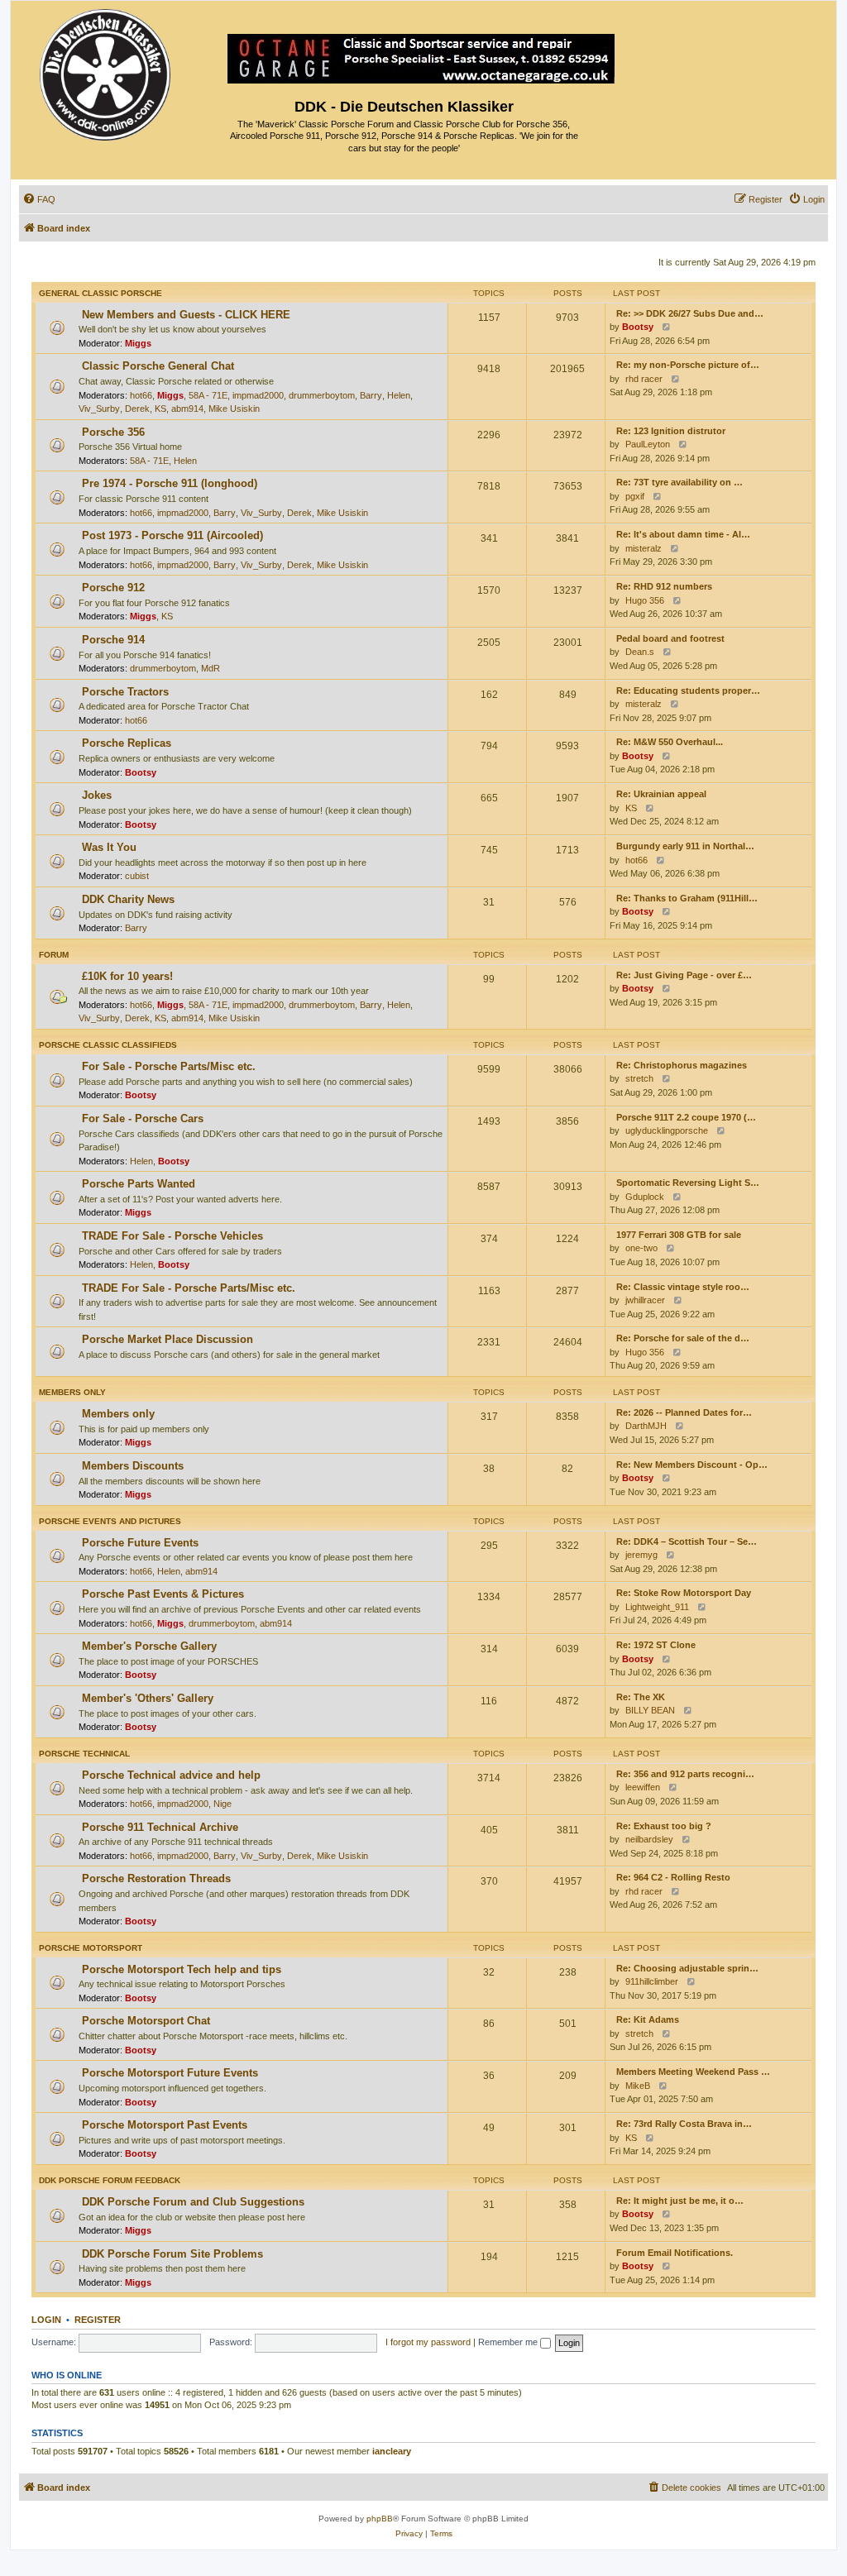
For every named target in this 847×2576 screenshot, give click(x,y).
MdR (211, 668)
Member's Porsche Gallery (149, 1646)
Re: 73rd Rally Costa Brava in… (684, 2124)
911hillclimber (652, 1981)
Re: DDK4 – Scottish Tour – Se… (687, 1541)
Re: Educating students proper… (688, 691)
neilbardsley (649, 1839)
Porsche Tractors (125, 692)
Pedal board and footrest (670, 638)
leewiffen (643, 1787)
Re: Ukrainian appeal (661, 794)
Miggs (138, 343)
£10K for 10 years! (127, 976)
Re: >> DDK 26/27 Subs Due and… (690, 313)
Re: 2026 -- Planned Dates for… (684, 1412)
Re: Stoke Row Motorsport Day (684, 1593)
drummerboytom (322, 395)
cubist (137, 876)
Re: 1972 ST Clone (656, 1645)
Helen (399, 395)
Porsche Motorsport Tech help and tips (182, 1969)
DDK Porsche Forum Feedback (110, 2180)
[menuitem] (39, 199)
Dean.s (640, 652)
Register (98, 2320)
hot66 (141, 395)
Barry (371, 395)
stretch (639, 1078)
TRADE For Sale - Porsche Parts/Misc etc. (189, 1288)
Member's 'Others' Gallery (148, 1698)
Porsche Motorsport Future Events (170, 2073)
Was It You (109, 847)
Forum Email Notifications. (675, 2253)
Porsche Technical (84, 1754)
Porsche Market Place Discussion (167, 1339)
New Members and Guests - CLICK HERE (186, 315)
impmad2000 (258, 395)
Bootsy (638, 327)
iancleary (392, 2451)
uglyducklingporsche (667, 1130)
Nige (223, 1804)
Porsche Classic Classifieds (108, 1045)
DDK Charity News (128, 899)
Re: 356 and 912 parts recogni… (685, 1774)
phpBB (380, 2519)
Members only (72, 1392)
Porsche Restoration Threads (156, 1878)
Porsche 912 (113, 588)
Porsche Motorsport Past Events (165, 2125)
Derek (137, 409)
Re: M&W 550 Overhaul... (670, 742)
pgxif (635, 496)
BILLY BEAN (650, 1710)
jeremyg (641, 1555)
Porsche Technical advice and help (171, 1775)
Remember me (509, 2342)
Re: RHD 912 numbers (664, 586)
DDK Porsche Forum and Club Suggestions (193, 2202)
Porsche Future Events (140, 1543)
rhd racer (644, 379)
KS (160, 409)
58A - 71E (208, 395)
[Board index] (106, 71)
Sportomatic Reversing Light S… (688, 1183)
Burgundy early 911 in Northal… (685, 846)
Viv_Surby (99, 409)
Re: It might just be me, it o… (680, 2201)
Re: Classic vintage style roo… (683, 1287)
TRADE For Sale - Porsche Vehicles (172, 1236)
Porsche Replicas (127, 743)
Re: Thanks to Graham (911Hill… (687, 898)
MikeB (638, 2086)
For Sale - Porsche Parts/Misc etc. (169, 1066)
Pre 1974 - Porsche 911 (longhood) (170, 483)
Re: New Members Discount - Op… (692, 1465)
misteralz (644, 548)
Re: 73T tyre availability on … (680, 482)
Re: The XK (641, 1697)
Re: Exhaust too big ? (664, 1826)
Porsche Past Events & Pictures (163, 1594)
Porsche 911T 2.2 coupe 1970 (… (686, 1117)
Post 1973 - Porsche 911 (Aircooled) (172, 535)
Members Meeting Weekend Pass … (693, 2072)
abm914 (187, 409)
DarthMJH (646, 1426)
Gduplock (645, 1197)
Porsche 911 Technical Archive (160, 1827)
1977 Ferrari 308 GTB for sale (679, 1235)
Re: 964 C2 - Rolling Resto (673, 1877)
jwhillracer (645, 1300)
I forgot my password (428, 2342)
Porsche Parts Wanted (139, 1184)
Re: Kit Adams (648, 2019)
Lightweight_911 (657, 1607)
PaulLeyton (648, 444)
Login (46, 2320)
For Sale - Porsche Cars (143, 1118)
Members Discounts (133, 1466)
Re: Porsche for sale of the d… (683, 1338)
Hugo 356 (645, 600)
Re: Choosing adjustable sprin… (687, 1968)
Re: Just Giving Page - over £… (684, 975)
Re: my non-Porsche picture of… (688, 365)
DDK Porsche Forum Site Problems (172, 2254)
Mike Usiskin (234, 409)
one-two (641, 1248)
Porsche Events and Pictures (110, 1521)
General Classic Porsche (100, 293)
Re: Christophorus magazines (682, 1065)
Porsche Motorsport (91, 1948)
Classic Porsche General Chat (158, 366)
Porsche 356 (113, 432)
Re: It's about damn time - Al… (683, 534)
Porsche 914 (113, 640)
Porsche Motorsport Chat (146, 2021)
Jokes (97, 795)
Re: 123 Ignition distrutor (671, 431)
